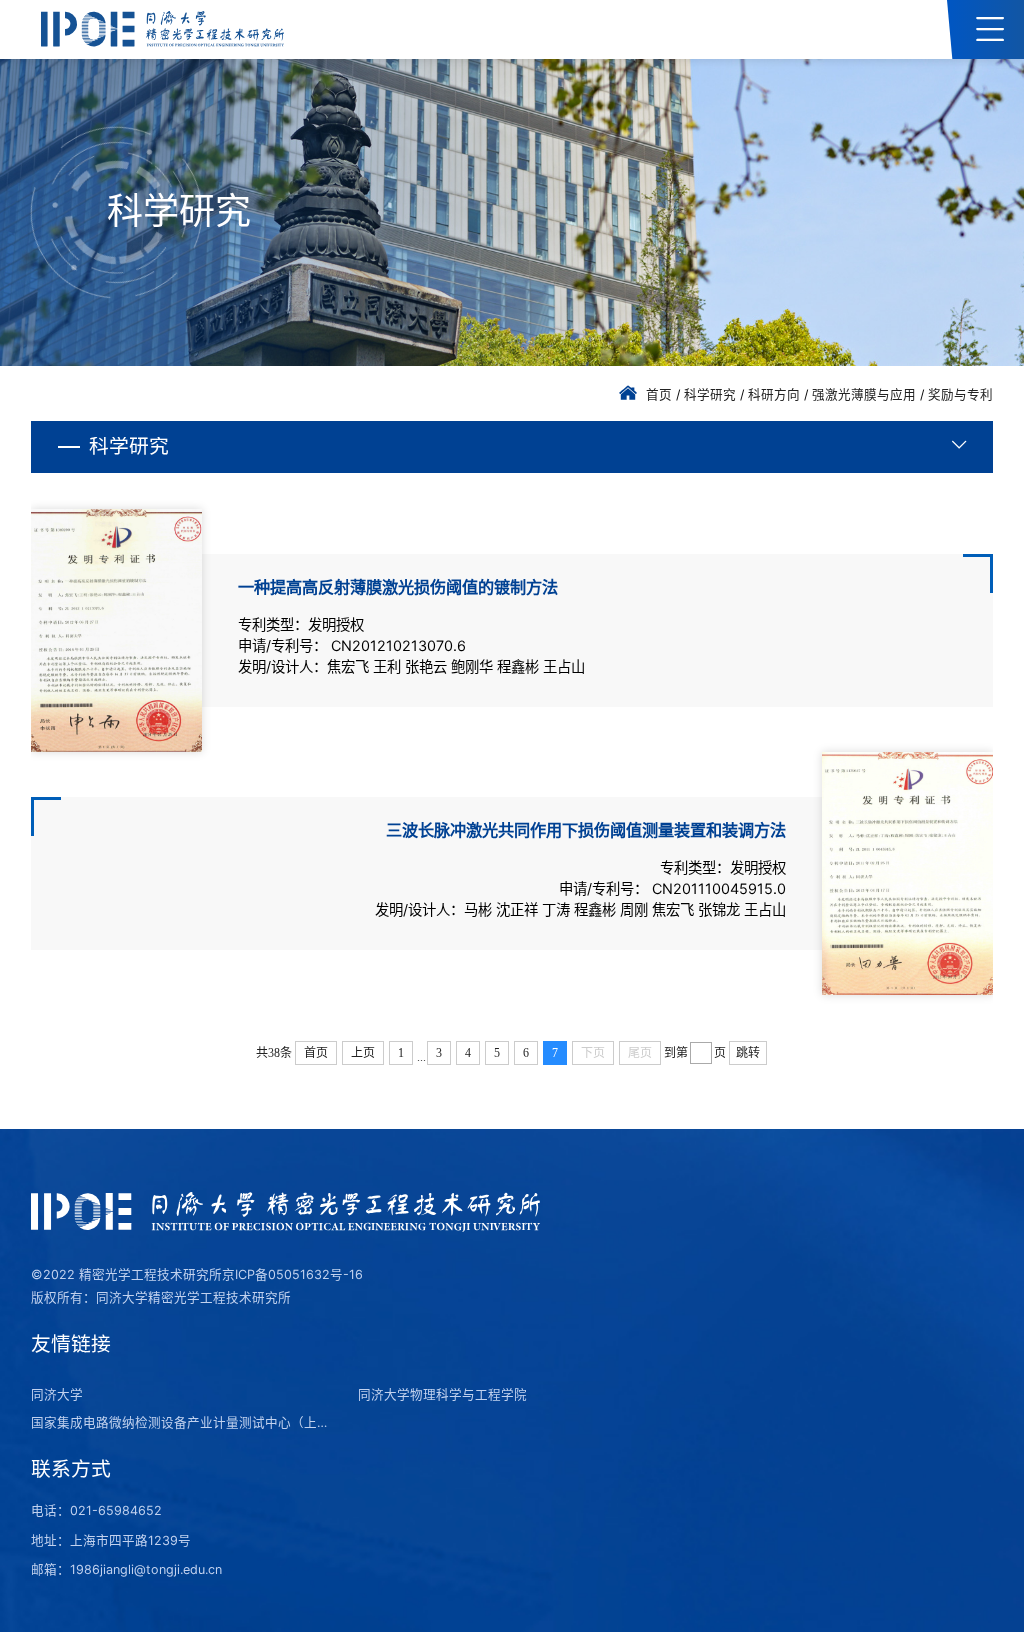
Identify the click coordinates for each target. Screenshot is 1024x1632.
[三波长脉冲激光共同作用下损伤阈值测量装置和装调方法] (907, 873)
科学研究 (710, 394)
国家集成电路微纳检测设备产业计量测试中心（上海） (182, 1422)
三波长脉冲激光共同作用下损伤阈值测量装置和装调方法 (586, 830)
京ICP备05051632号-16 (292, 1274)
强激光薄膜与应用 (864, 394)
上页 (363, 1053)
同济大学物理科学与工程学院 (442, 1394)
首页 (659, 394)
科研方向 (774, 394)
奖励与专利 (960, 394)
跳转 (748, 1053)
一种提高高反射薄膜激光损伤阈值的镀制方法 (398, 587)
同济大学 (57, 1394)
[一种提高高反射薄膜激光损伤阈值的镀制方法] (116, 630)
